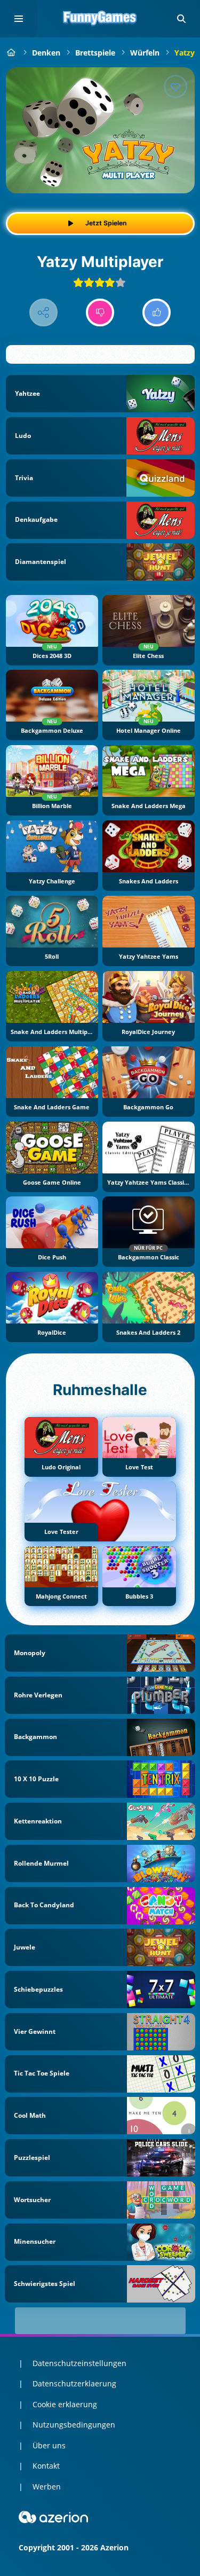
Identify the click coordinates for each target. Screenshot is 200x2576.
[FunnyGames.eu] (11, 53)
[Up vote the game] (157, 313)
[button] (181, 19)
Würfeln (145, 53)
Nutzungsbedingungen (74, 2425)
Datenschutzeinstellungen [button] (79, 2363)
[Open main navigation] (19, 19)
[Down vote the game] (100, 313)
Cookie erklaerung (65, 2404)
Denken (46, 53)
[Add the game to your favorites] (175, 87)
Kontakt (46, 2466)
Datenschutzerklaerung (74, 2383)
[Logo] (100, 19)
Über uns (49, 2445)
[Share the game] (43, 313)
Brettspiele (95, 53)
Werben (47, 2487)
